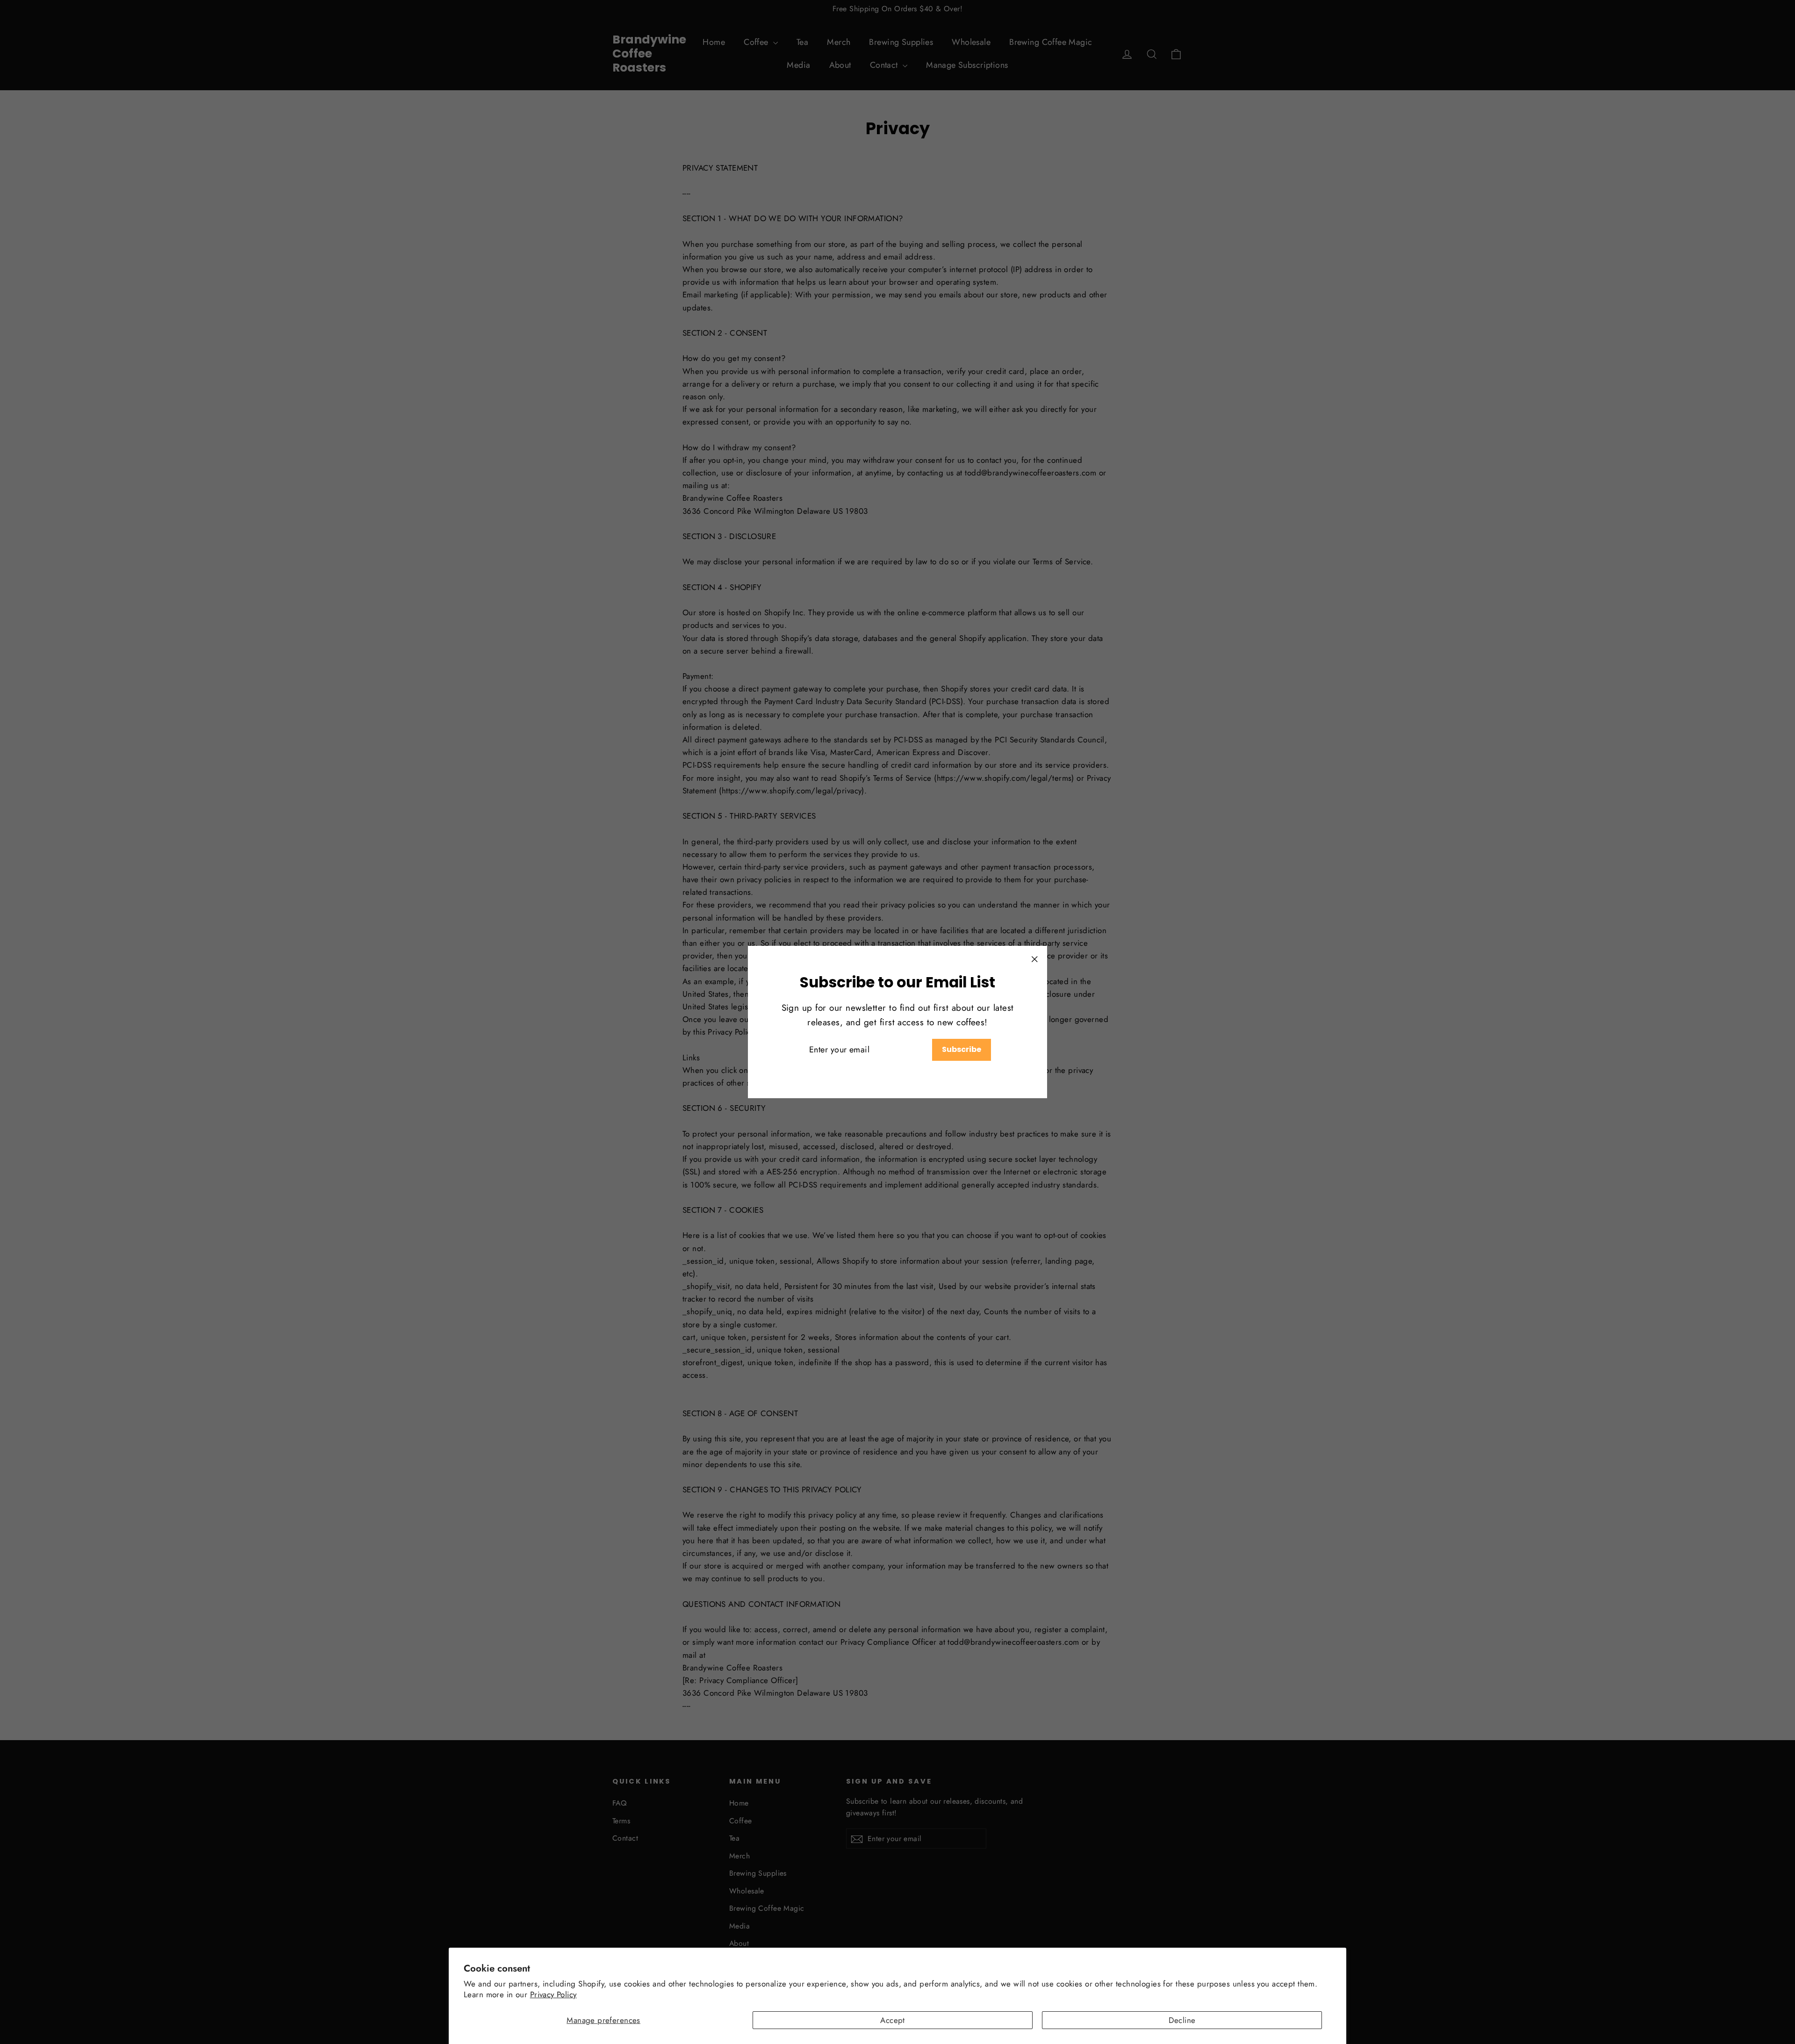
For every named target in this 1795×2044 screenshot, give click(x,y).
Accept (893, 2020)
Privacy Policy (553, 1994)
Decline (1182, 2020)
